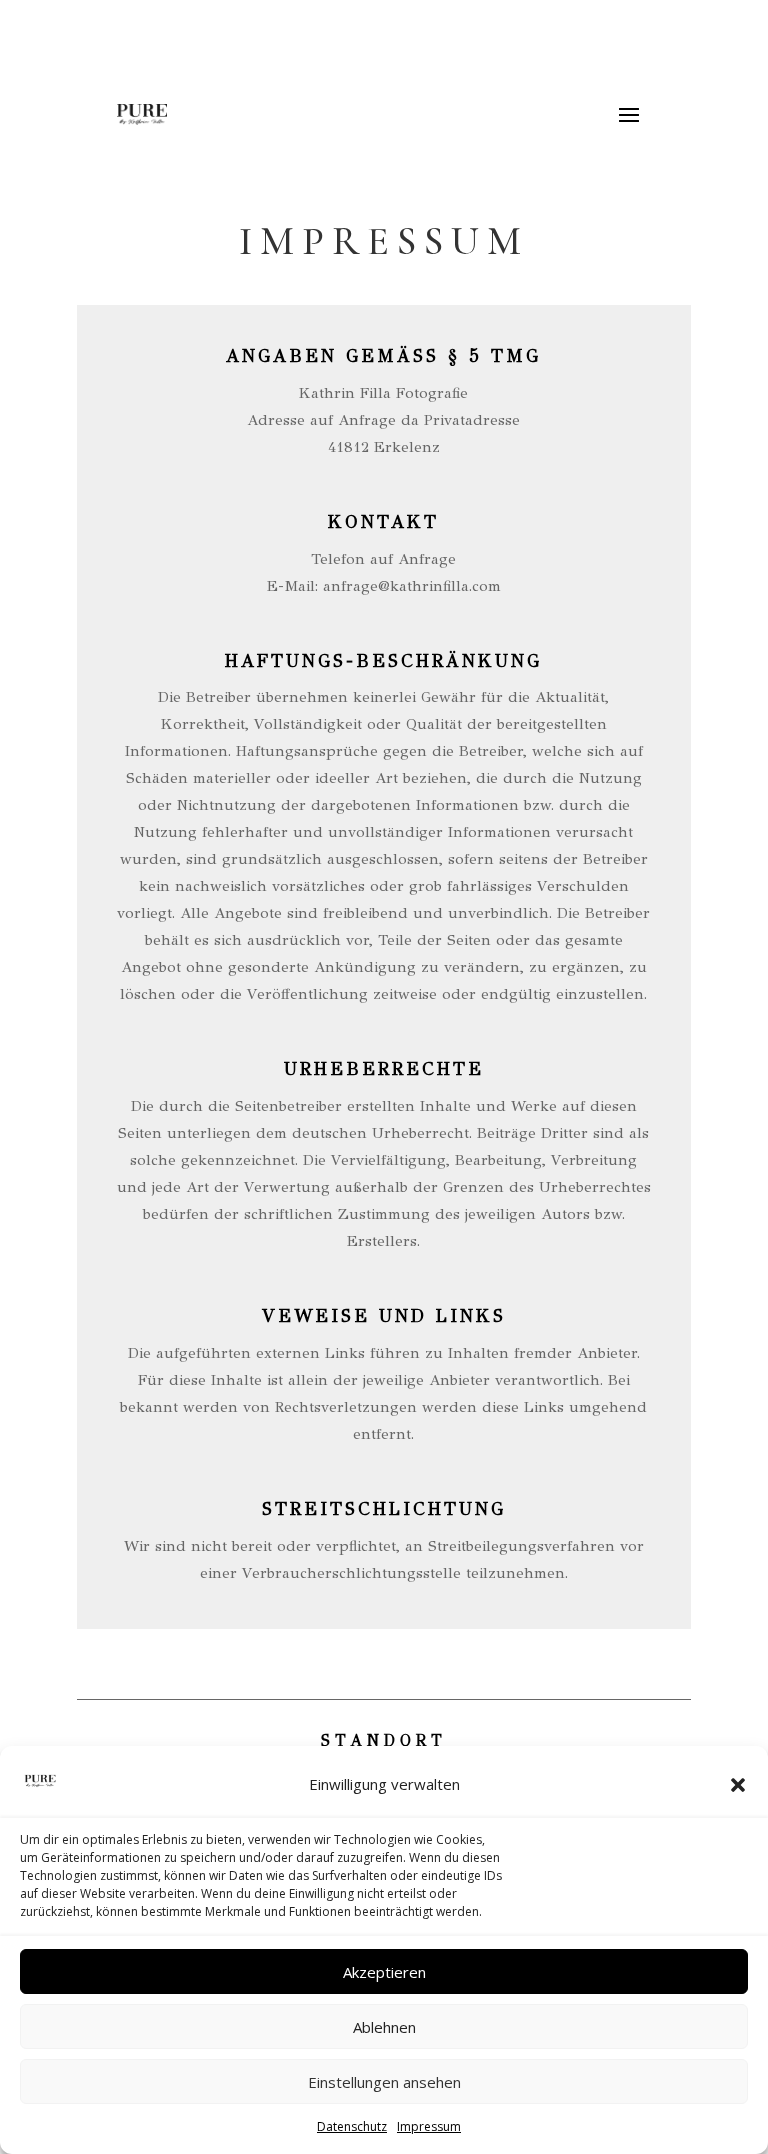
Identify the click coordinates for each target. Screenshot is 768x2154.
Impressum (429, 2126)
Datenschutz (352, 2126)
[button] (738, 1785)
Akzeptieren (384, 1972)
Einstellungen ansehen (384, 2082)
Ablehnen (384, 2027)
